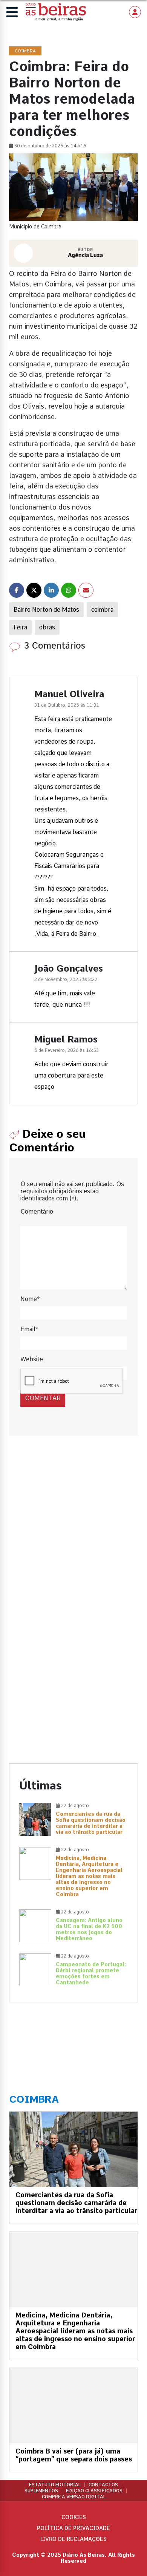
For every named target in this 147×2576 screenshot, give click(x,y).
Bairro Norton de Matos (46, 610)
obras (47, 627)
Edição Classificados (94, 2491)
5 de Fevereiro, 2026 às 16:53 (67, 1050)
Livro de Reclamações (73, 2539)
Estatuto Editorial (55, 2485)
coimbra (102, 610)
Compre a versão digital (74, 2497)
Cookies (74, 2517)
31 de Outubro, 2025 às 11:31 (67, 705)
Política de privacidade (73, 2528)
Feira (20, 627)
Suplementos (41, 2491)
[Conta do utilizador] (135, 12)
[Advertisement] (73, 1532)
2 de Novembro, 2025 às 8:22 (66, 980)
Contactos (103, 2485)
